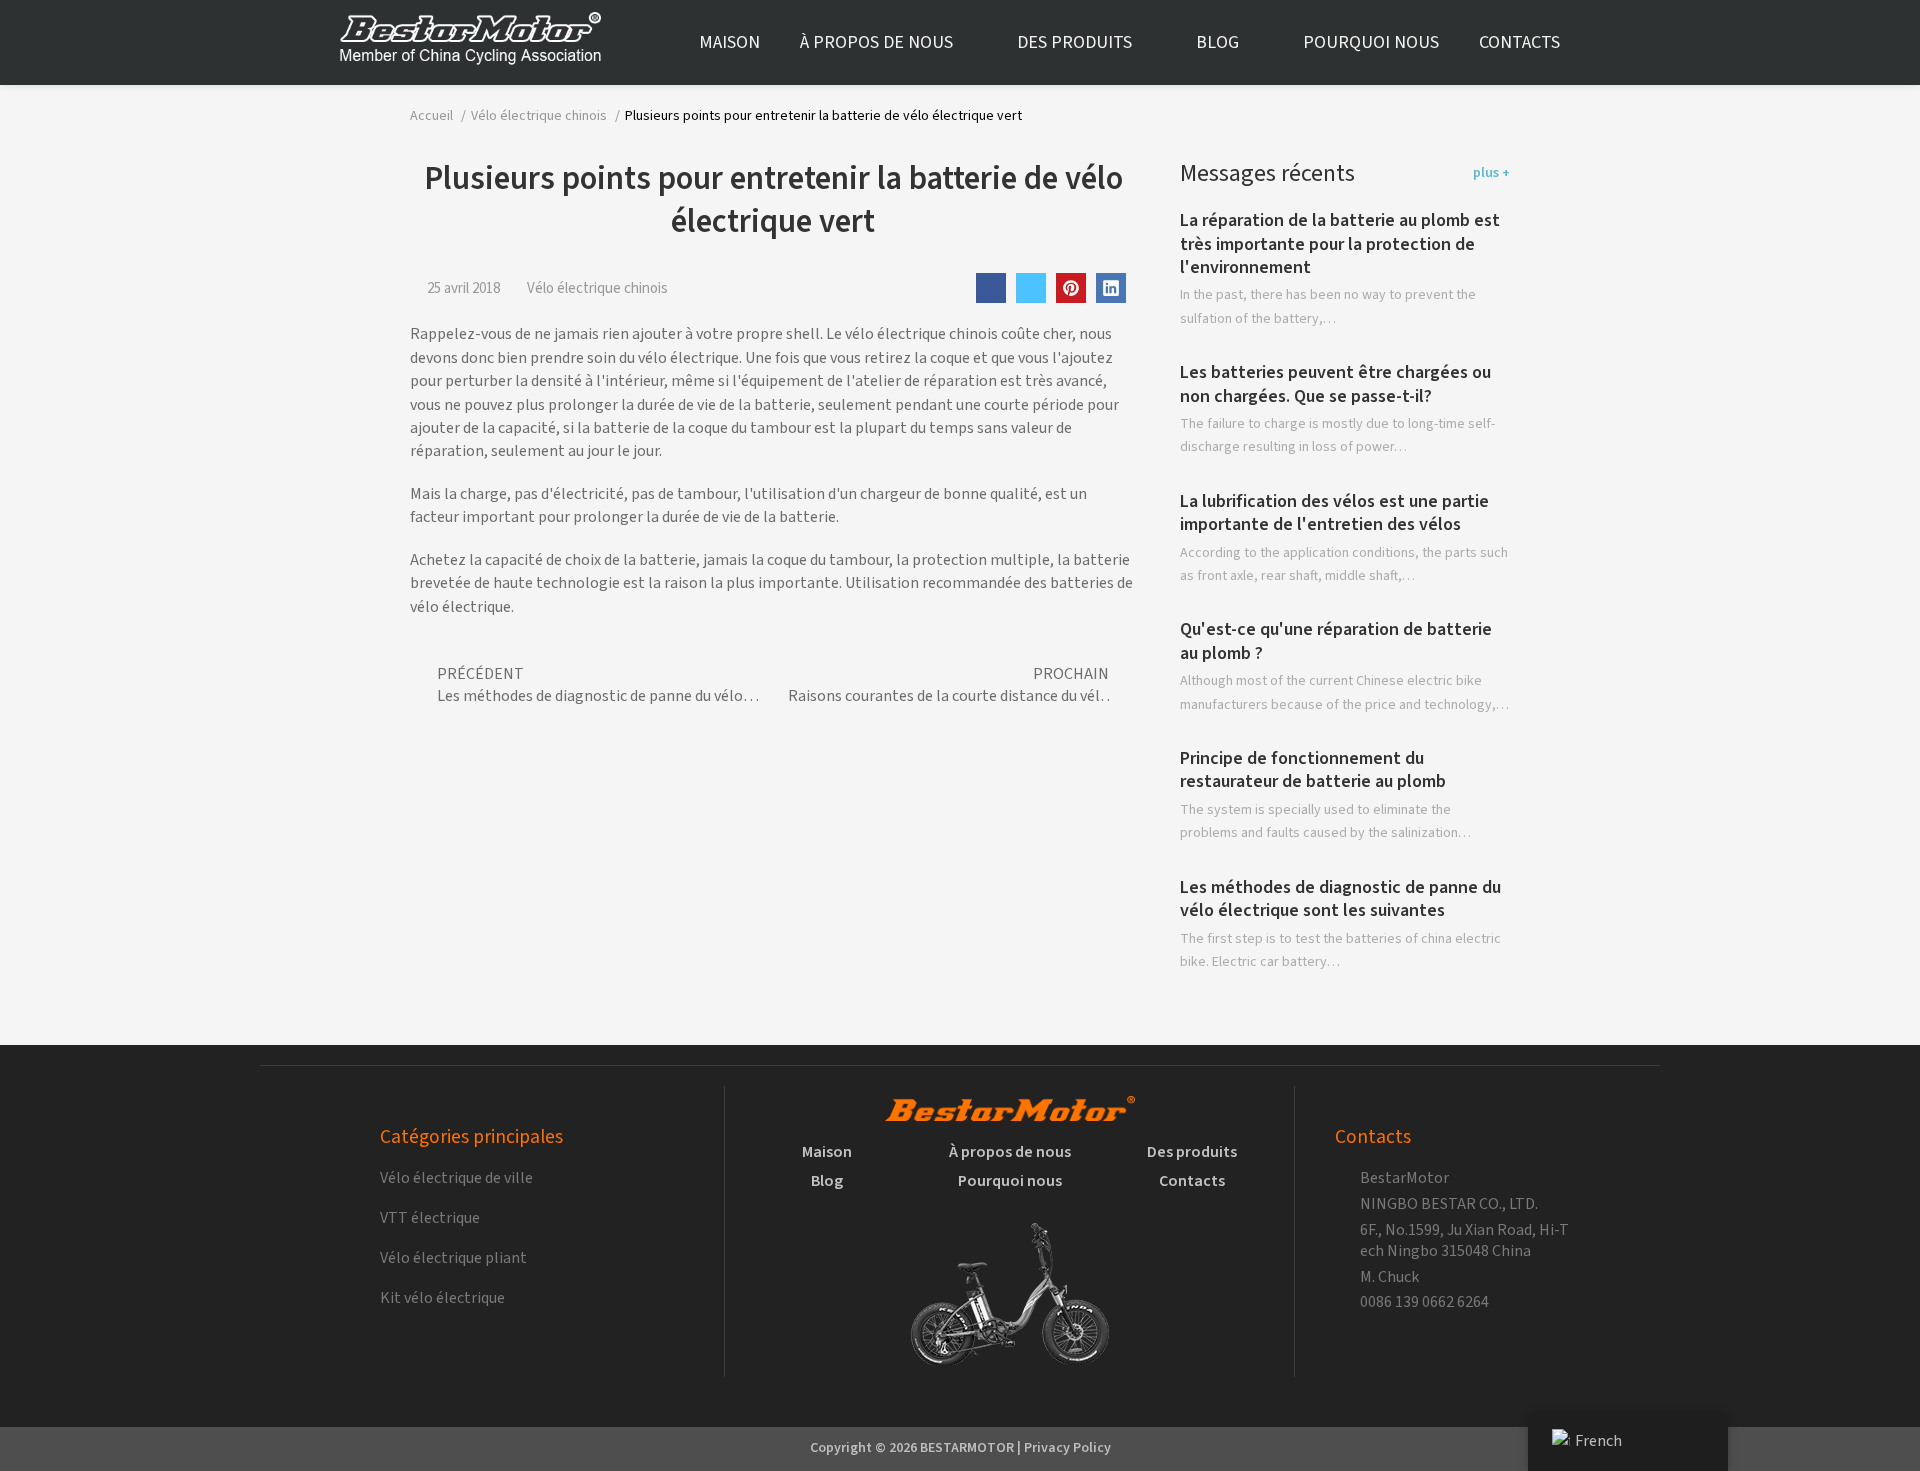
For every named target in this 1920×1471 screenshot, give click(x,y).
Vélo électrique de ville (456, 1178)
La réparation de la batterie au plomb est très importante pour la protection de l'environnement (1340, 245)
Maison (729, 42)
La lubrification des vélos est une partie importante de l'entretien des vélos (1334, 513)
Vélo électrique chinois (597, 288)
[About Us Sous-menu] (970, 43)
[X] (1031, 288)
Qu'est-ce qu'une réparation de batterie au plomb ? (1336, 642)
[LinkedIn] (1111, 288)
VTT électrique (430, 1218)
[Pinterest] (1071, 288)
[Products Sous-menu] (1149, 43)
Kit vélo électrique (442, 1298)
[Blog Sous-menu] (1256, 43)
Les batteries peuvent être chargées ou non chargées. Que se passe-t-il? (1335, 385)
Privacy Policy (1067, 1448)
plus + (1491, 173)
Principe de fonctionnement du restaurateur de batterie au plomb (1313, 771)
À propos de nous (876, 42)
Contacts (1519, 42)
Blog (1217, 42)
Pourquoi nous (1371, 42)
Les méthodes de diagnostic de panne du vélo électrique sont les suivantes (1340, 899)
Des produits (1074, 42)
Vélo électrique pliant (453, 1258)
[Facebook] (991, 288)
